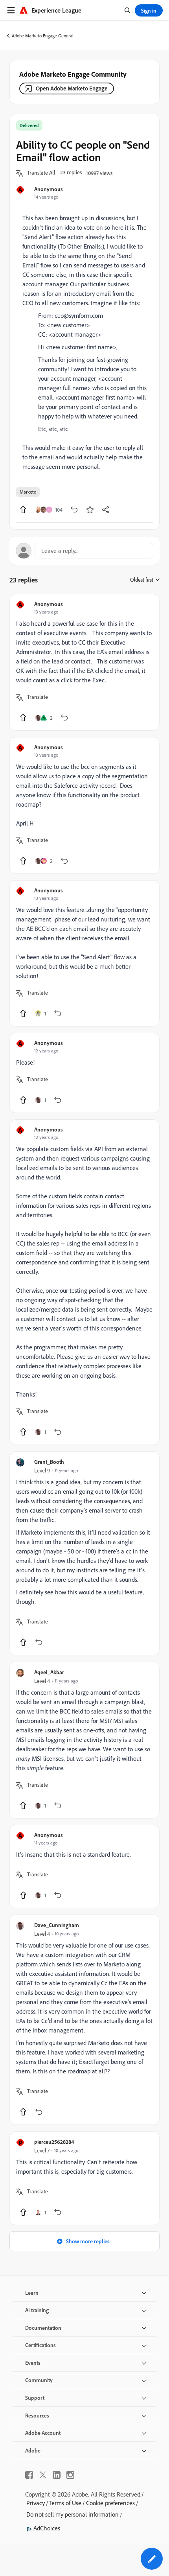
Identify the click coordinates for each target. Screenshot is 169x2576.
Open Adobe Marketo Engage (72, 88)
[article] (84, 662)
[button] (41, 173)
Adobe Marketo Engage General (43, 36)
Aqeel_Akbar (49, 1672)
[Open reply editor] (84, 551)
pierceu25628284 (54, 2142)
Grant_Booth (49, 1462)
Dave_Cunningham (57, 1925)
